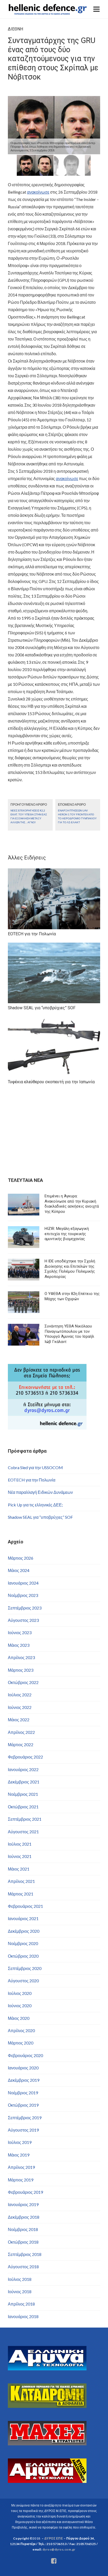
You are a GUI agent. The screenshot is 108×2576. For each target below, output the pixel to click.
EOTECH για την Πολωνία (32, 1480)
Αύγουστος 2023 (23, 1620)
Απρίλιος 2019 (21, 2167)
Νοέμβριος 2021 (23, 1794)
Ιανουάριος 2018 (23, 2316)
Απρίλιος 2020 (21, 2030)
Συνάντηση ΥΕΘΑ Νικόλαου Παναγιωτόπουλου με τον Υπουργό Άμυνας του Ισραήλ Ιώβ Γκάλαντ (69, 1334)
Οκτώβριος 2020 (23, 1956)
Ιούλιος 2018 (20, 2279)
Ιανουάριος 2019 (23, 2204)
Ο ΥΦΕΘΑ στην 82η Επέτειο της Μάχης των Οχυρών (72, 1296)
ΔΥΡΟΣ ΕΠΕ (54, 2538)
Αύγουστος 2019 (23, 2130)
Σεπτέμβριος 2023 (25, 1608)
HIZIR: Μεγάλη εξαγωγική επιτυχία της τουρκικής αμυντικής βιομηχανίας (67, 1234)
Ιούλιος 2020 (20, 1993)
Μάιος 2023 (19, 1645)
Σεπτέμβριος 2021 (25, 1819)
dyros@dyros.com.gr (59, 2549)
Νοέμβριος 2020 (23, 1943)
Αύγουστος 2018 (23, 2267)
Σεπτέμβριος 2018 (25, 2254)
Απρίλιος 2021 (21, 1881)
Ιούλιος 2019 (20, 2142)
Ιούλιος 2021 (20, 1844)
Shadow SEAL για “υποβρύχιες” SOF (40, 1517)
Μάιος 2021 (19, 1869)
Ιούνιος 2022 (20, 1707)
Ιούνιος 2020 (20, 2006)
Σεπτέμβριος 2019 (25, 2118)
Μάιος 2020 (19, 2018)
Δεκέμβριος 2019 (24, 2080)
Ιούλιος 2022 (20, 1695)
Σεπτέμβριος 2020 (25, 1968)
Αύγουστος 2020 (23, 1981)
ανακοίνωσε (38, 192)
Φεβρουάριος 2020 (25, 2055)
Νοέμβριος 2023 (23, 1595)
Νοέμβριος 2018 (23, 2229)
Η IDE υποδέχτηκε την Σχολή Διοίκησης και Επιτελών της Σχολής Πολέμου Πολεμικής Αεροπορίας (70, 1269)
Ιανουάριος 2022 (23, 1769)
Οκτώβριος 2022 (23, 1682)
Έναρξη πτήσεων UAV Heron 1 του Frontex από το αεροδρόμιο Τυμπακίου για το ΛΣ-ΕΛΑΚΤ (77, 816)
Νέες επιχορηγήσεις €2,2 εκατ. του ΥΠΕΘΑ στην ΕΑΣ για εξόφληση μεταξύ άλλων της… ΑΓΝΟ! (29, 816)
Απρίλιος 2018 (21, 2304)
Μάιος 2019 (19, 2155)
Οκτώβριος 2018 (23, 2242)
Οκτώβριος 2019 (23, 2105)
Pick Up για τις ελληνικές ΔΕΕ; (35, 1505)
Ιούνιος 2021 (20, 1856)
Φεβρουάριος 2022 (25, 1757)
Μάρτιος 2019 (21, 2180)
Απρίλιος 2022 (21, 1732)
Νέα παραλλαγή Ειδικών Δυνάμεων (40, 1492)
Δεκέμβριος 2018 (24, 2217)
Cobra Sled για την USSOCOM (35, 1467)
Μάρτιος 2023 (21, 1670)
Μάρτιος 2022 (21, 1744)
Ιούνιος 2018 (20, 2291)
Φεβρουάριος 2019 (25, 2192)
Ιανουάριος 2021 (23, 1918)
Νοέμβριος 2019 (23, 2093)
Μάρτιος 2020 (21, 2043)
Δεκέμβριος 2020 (24, 1931)
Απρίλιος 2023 (21, 1657)
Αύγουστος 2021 (23, 1832)
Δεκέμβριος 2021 (24, 1782)
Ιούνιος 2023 (20, 1632)
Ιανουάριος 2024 (23, 1583)
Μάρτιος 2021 (21, 1894)
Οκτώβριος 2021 (23, 1807)
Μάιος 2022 (19, 1720)
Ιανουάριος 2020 (23, 2068)
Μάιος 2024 (19, 1570)
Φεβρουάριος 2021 (25, 1906)
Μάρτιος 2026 (21, 1558)
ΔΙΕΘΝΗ (15, 29)
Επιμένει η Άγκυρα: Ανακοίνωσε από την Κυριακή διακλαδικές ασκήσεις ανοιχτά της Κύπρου (72, 1204)
